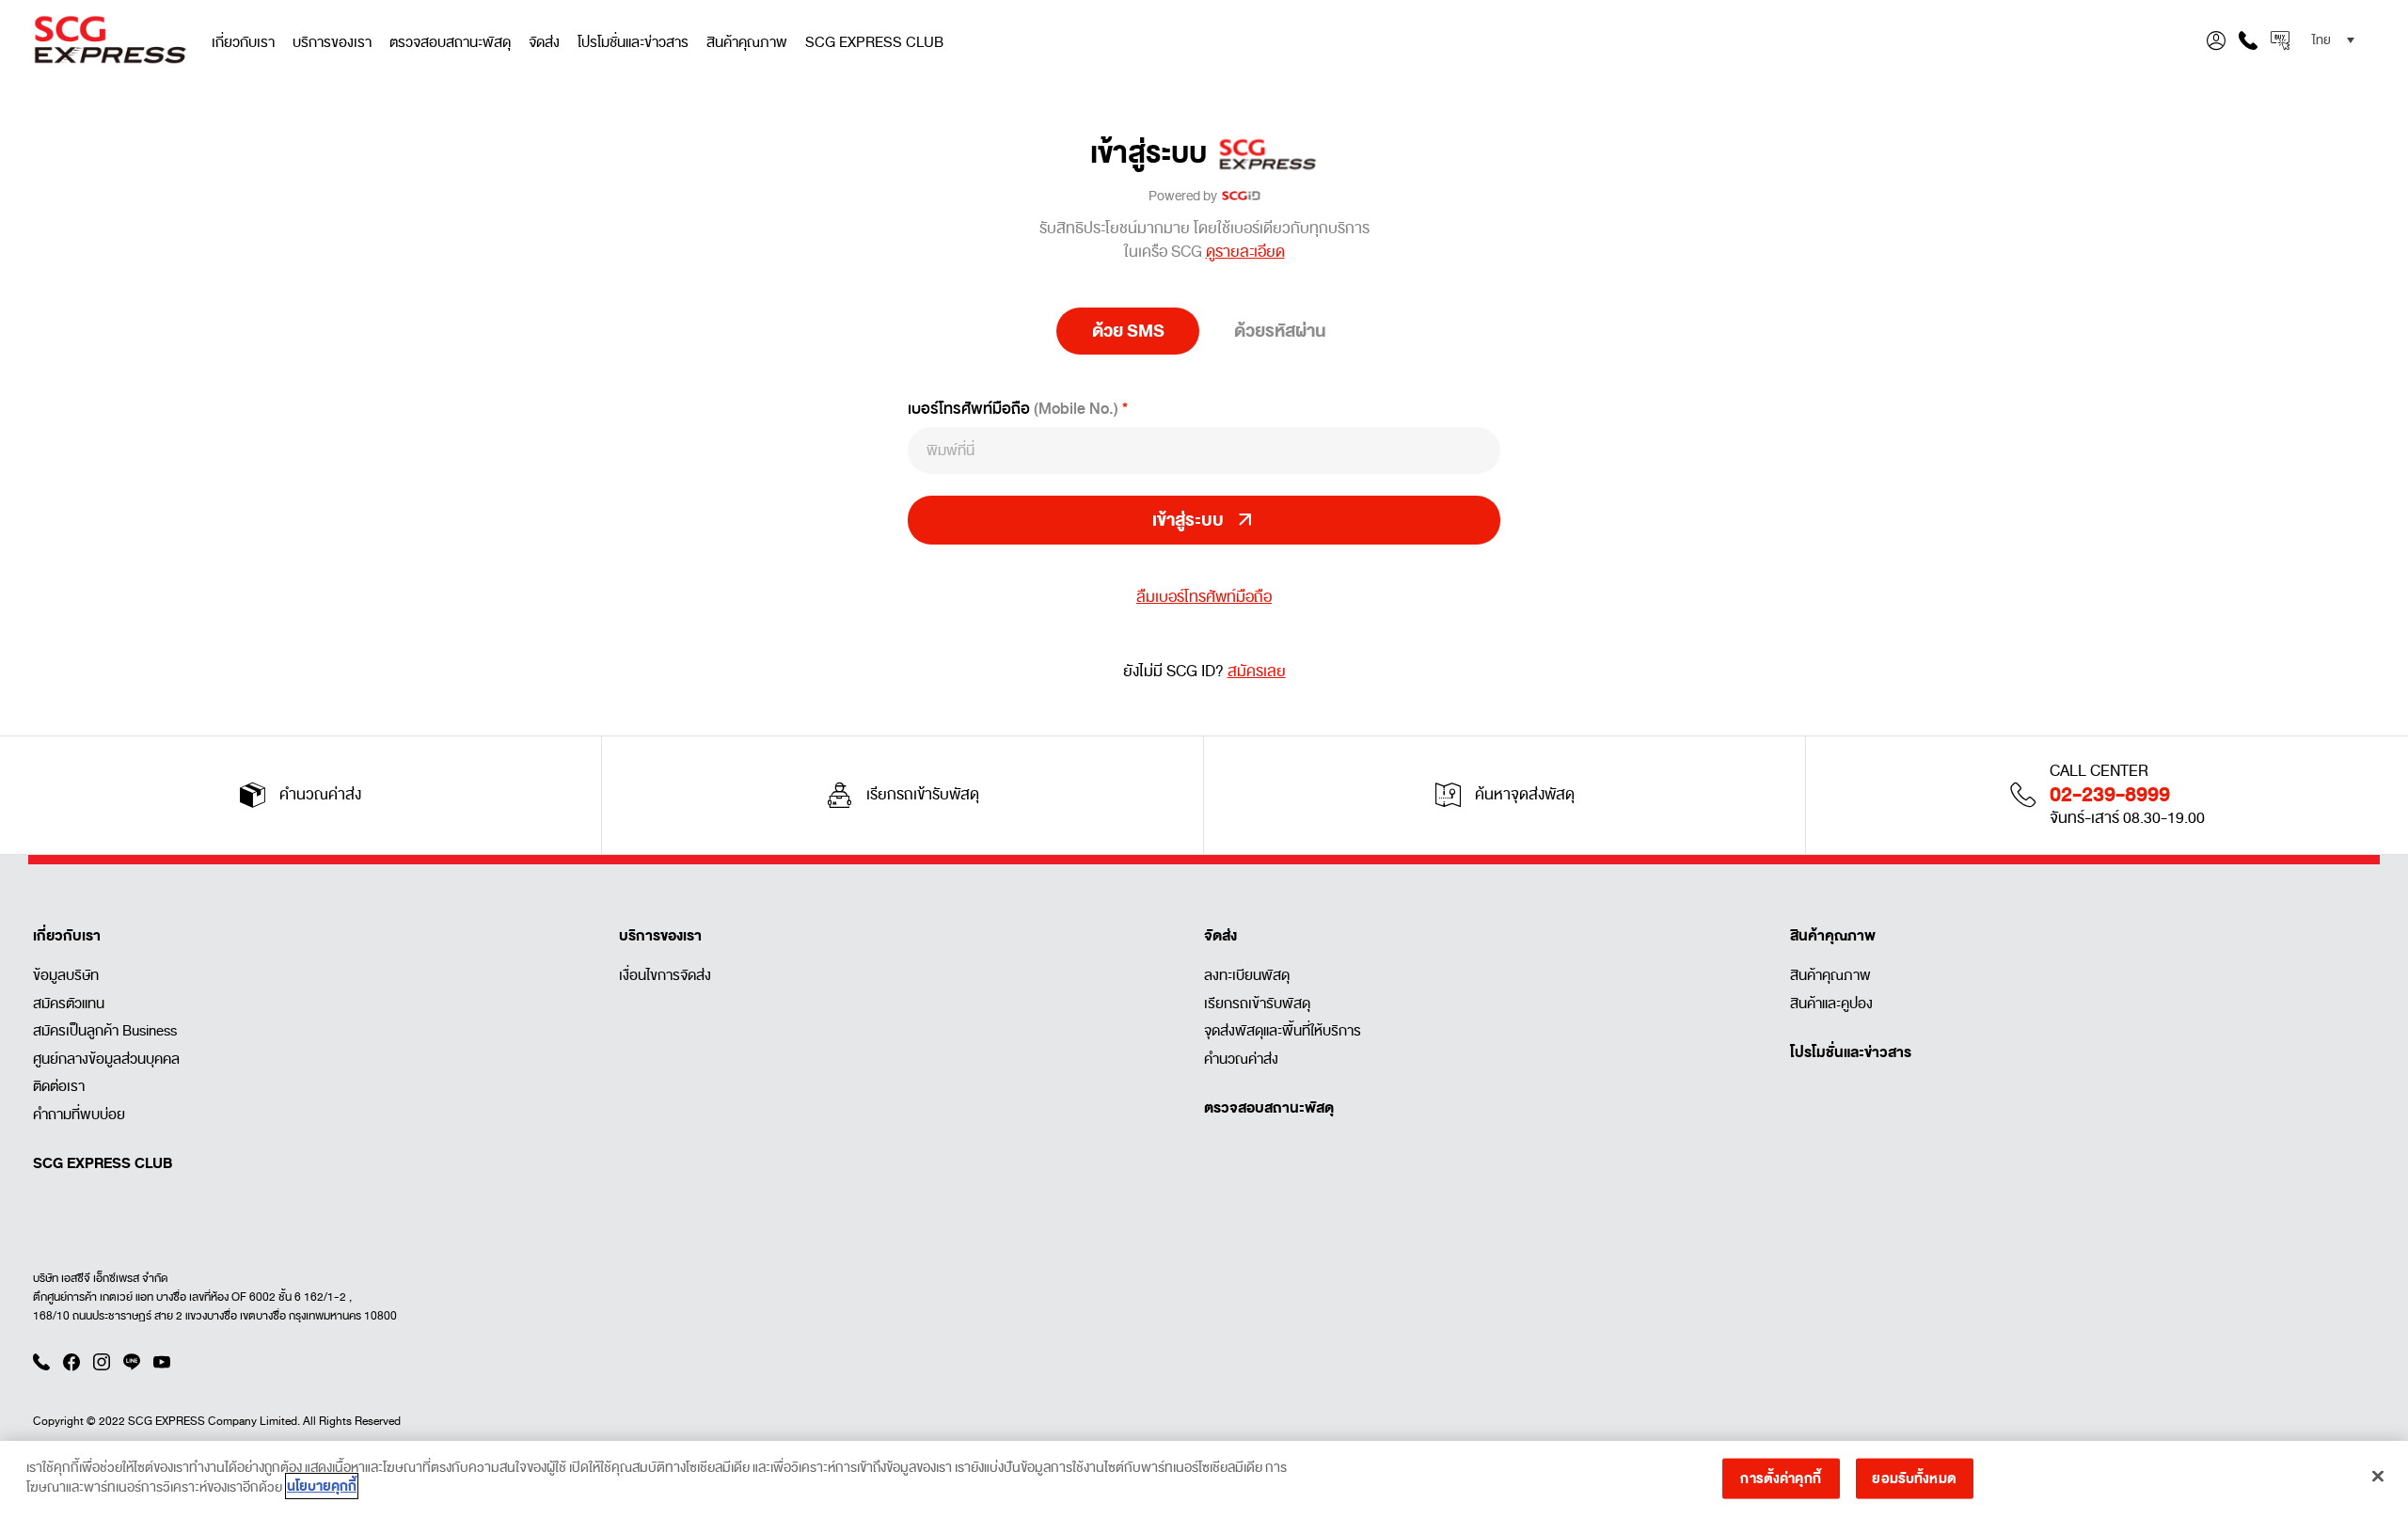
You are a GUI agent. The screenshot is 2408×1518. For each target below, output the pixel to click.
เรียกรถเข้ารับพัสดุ (1257, 1004)
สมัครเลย (1257, 672)
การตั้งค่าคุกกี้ (1780, 1478)
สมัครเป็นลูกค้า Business (105, 1031)
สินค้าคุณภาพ (747, 42)
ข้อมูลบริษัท (66, 975)
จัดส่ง (544, 42)
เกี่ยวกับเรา (243, 42)
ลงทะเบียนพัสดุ (1247, 975)
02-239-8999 (2110, 795)
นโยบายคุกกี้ (322, 1486)
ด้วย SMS (1128, 331)
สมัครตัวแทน (69, 1004)
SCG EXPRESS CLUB (874, 42)
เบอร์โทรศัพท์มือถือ (1013, 409)
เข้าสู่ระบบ (1154, 154)
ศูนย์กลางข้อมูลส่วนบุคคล (106, 1059)
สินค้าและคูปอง (1831, 1004)
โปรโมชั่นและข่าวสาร (633, 42)
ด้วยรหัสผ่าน (1280, 331)
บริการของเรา (332, 42)
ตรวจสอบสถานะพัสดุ (450, 42)
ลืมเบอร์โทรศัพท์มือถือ (1204, 598)
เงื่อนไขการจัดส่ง (665, 975)
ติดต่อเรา (59, 1086)
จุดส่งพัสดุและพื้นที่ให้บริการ (1283, 1031)
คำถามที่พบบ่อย (79, 1115)
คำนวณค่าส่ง (1241, 1059)
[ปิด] (2378, 1476)
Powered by (1185, 196)
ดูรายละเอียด (1245, 252)
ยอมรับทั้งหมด (1914, 1478)
